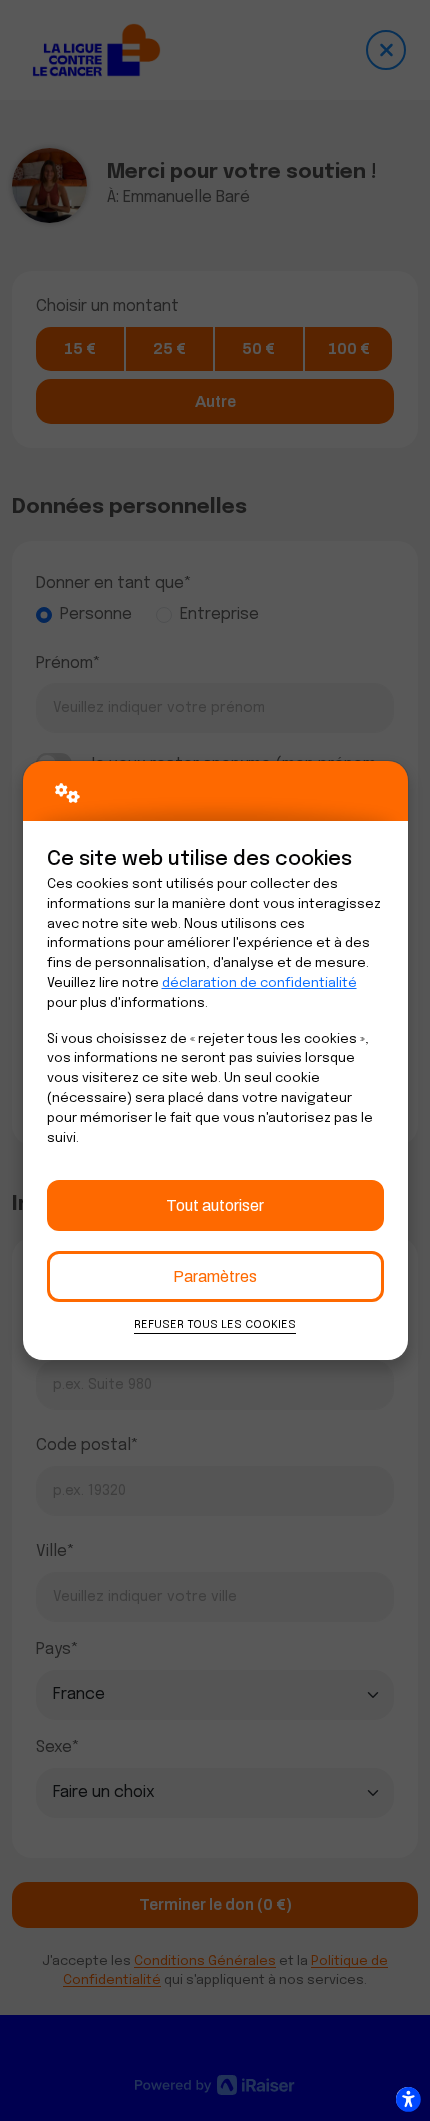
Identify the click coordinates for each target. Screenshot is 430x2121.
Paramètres (215, 1276)
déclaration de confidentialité (259, 983)
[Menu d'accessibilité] (408, 2099)
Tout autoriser (215, 1205)
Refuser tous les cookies (215, 1325)
